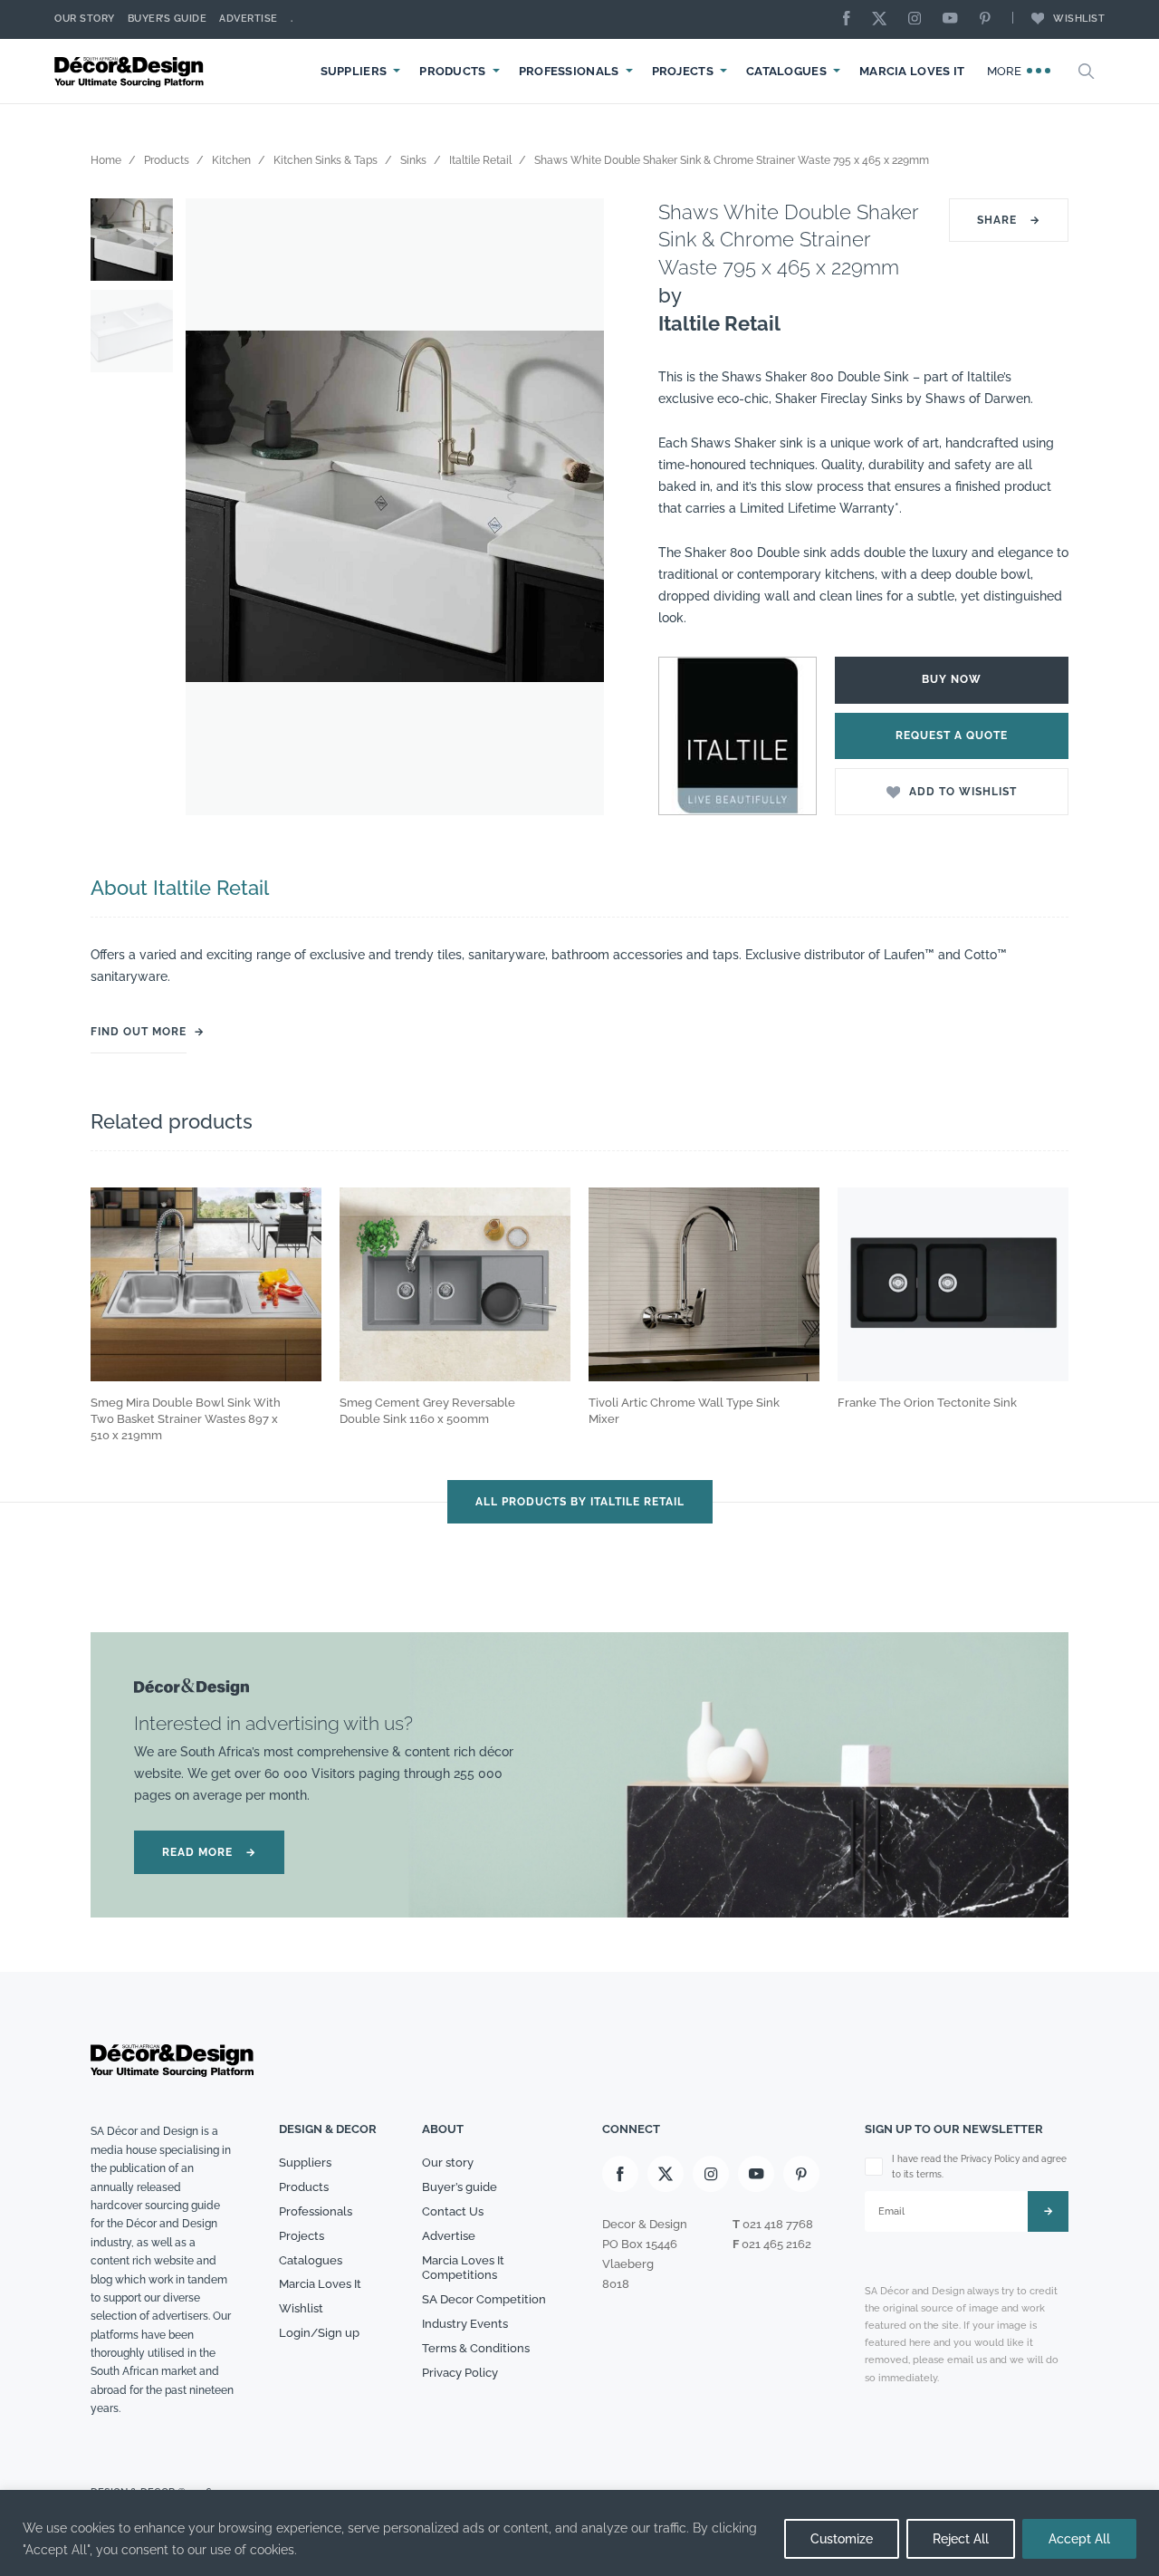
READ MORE (209, 1852)
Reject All (961, 2539)
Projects (683, 71)
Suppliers (354, 71)
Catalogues (786, 71)
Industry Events (465, 2324)
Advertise (249, 19)
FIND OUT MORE (139, 1032)
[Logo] (131, 71)
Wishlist (1079, 19)
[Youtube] (954, 19)
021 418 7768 (778, 2224)
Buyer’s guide (460, 2187)
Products (452, 71)
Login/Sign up (319, 2333)
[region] (579, 2533)
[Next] (577, 507)
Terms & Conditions (476, 2348)
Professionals (569, 71)
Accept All (1079, 2539)
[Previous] (213, 507)
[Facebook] (851, 19)
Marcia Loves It (912, 71)
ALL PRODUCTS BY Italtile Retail (580, 1502)
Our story (85, 19)
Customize (842, 2539)
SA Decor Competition (484, 2299)
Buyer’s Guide (168, 19)
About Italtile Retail (180, 888)
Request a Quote (952, 735)
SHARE (1009, 220)
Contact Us (453, 2211)
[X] (884, 19)
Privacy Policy (460, 2373)
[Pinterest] (990, 19)
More (1006, 71)
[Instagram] (919, 19)
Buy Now (952, 679)
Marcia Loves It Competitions (463, 2268)
